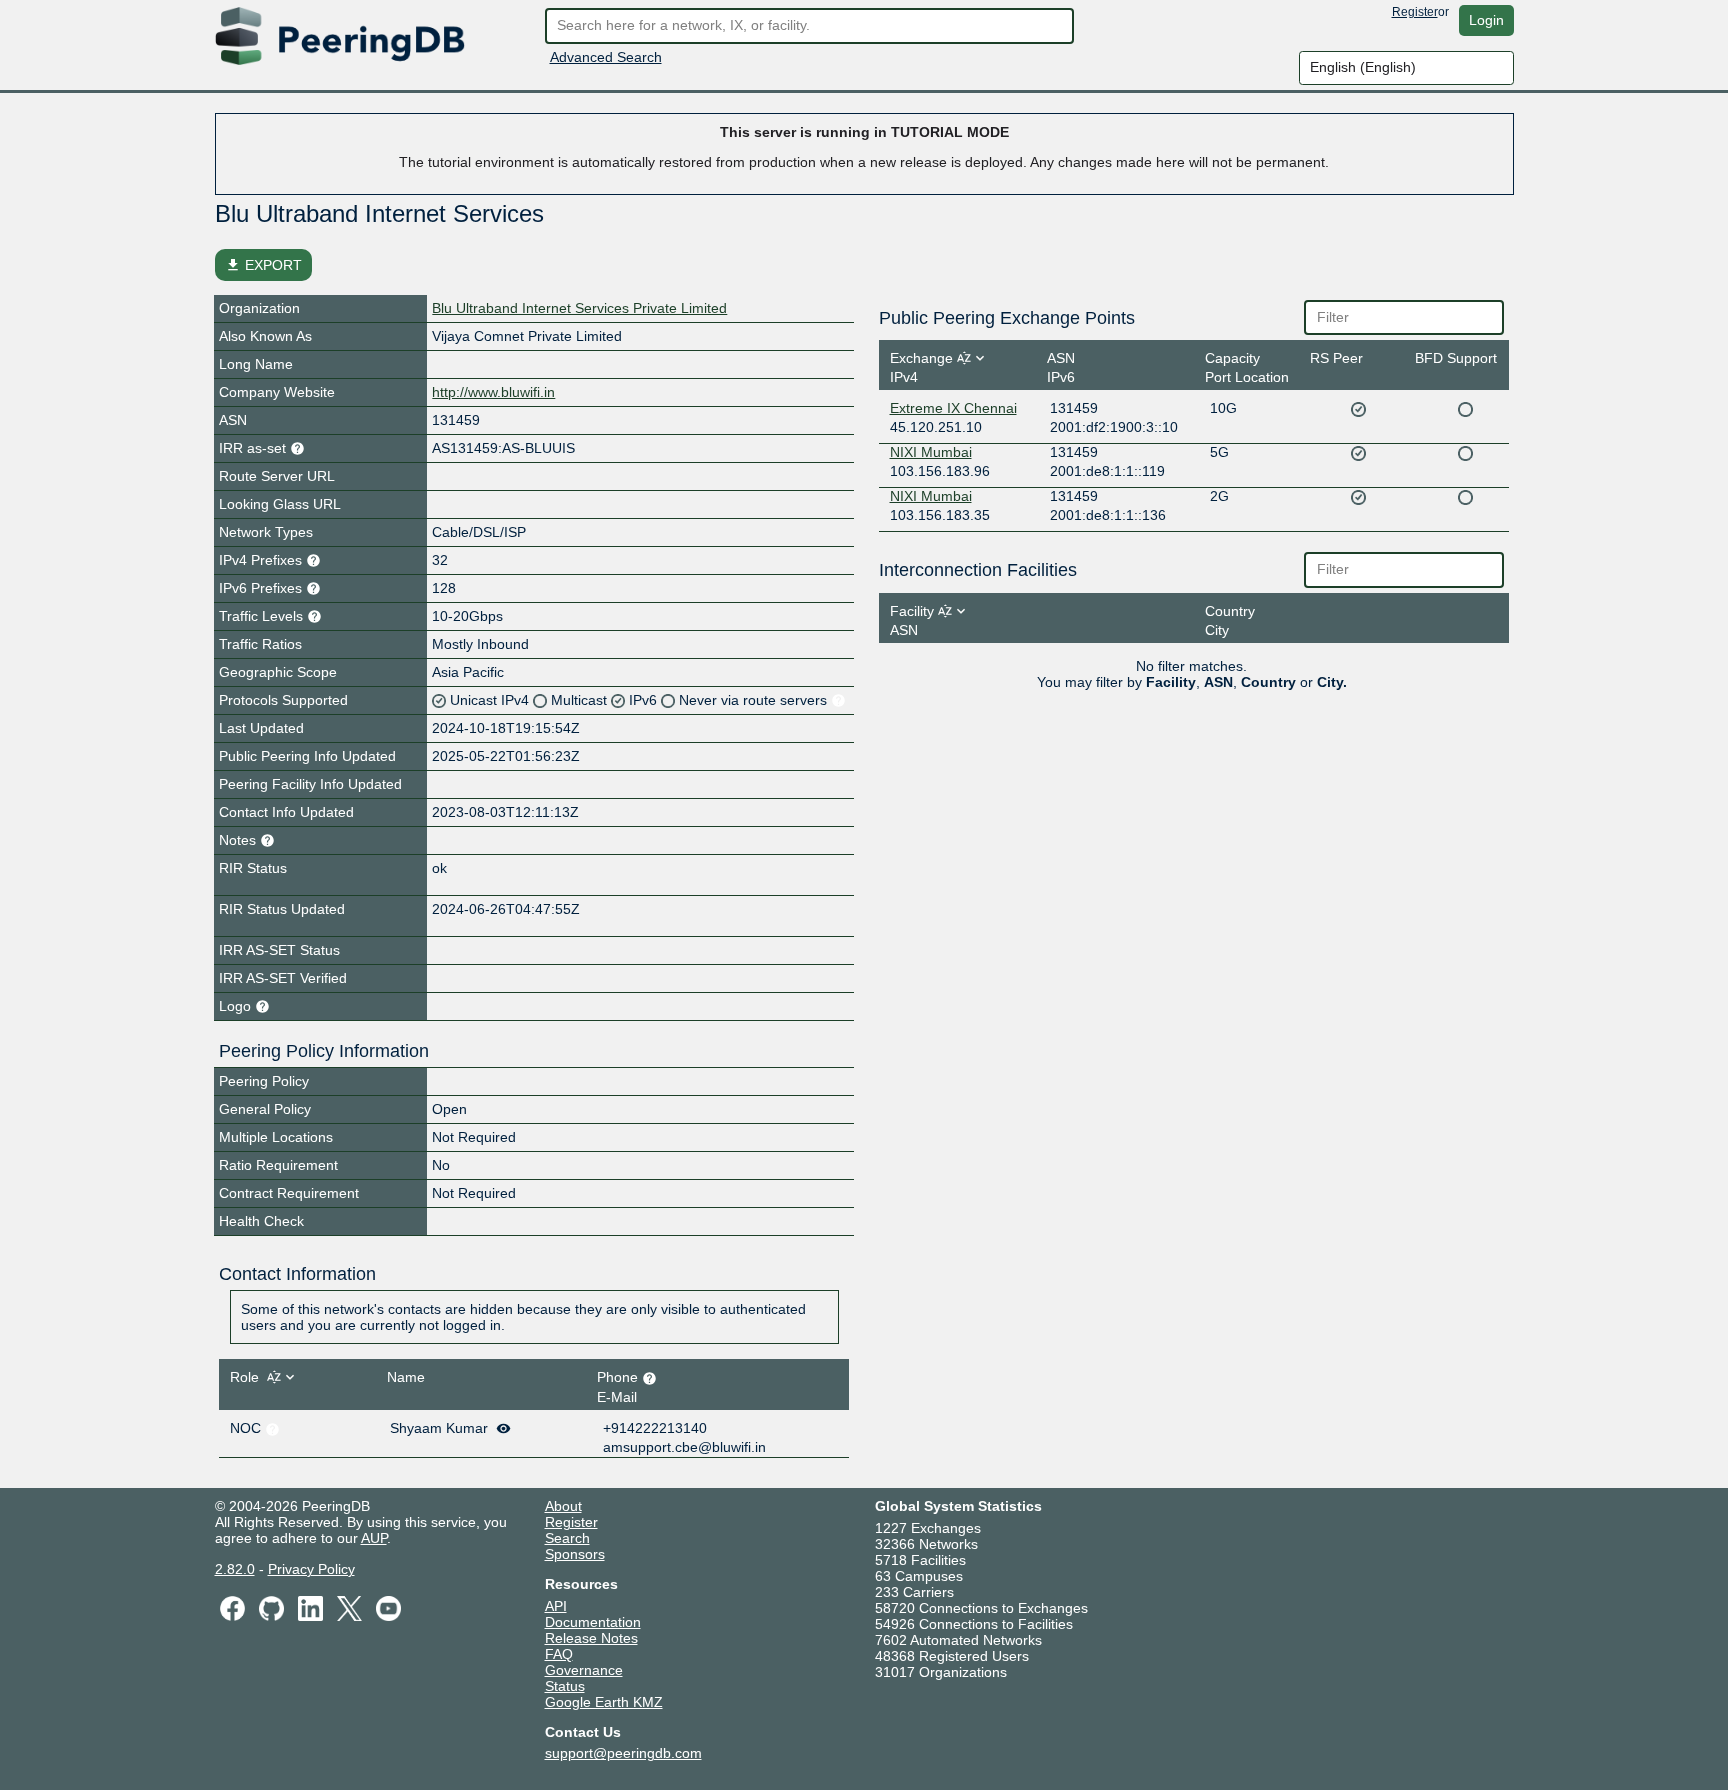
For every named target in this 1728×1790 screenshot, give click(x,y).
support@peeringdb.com (623, 1753)
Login (1486, 20)
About (563, 1506)
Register (1415, 12)
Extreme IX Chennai (953, 408)
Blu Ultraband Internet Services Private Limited (579, 308)
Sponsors (575, 1554)
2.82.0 (235, 1569)
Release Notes (591, 1638)
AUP (374, 1538)
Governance (584, 1670)
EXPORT (263, 265)
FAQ (559, 1654)
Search (567, 1538)
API (556, 1606)
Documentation (593, 1622)
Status (565, 1686)
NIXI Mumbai (931, 452)
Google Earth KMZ (604, 1702)
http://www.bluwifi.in (493, 392)
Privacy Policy (311, 1569)
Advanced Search (606, 57)
